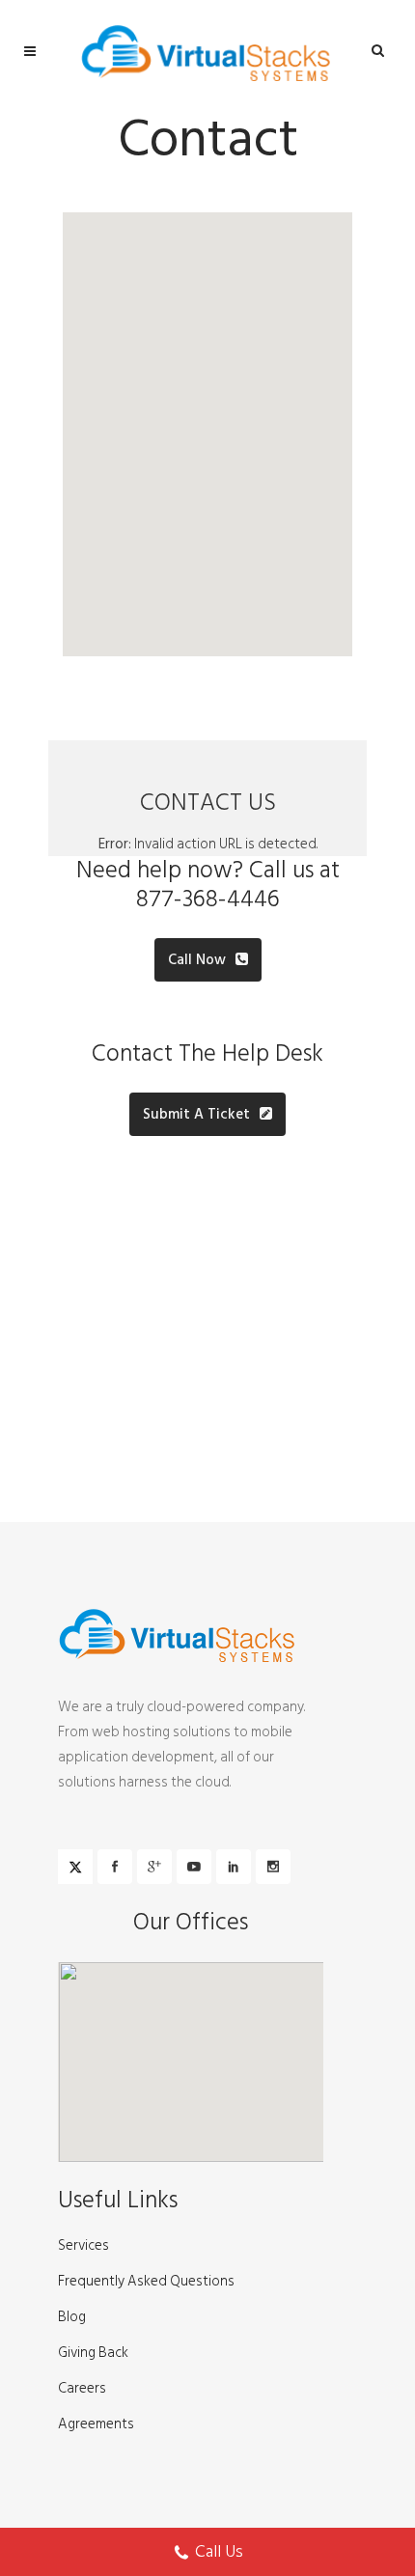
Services (83, 2246)
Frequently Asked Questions (146, 2282)
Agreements (96, 2424)
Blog (72, 2317)
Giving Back (93, 2353)
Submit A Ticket (196, 1114)
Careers (82, 2389)
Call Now (197, 960)
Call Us (219, 2551)
